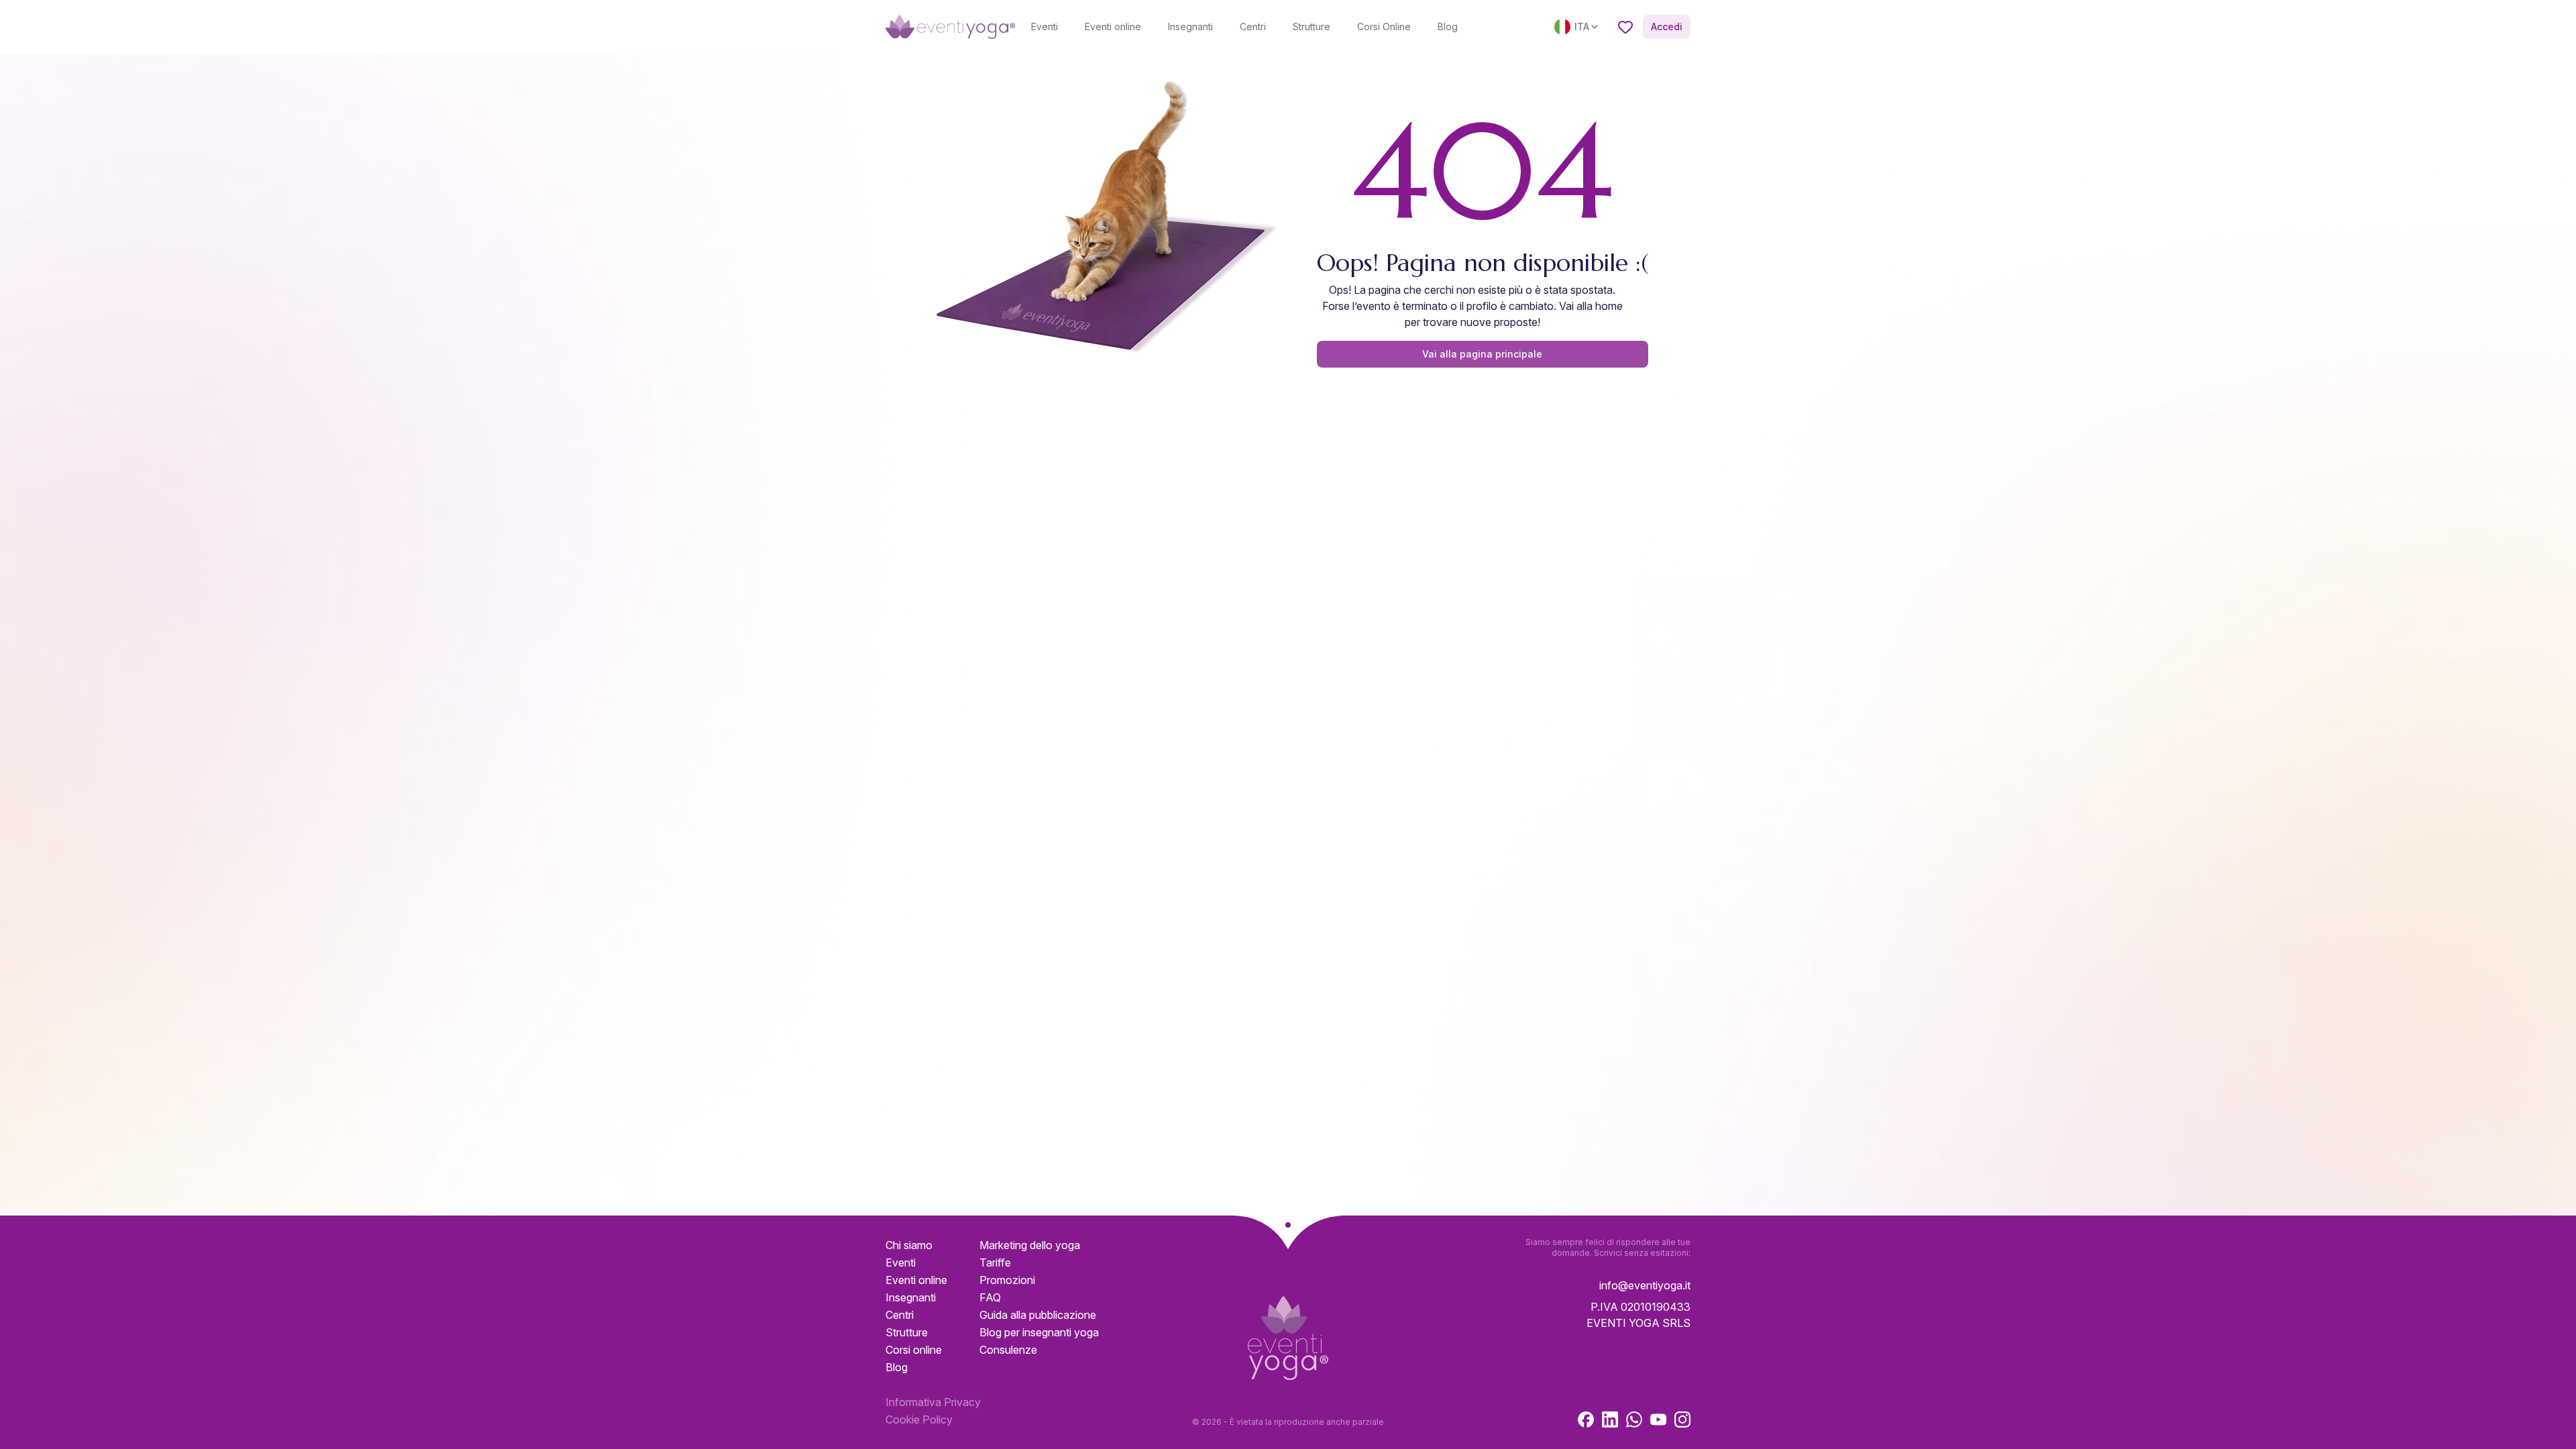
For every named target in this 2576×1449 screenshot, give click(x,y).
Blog (1448, 26)
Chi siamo (909, 1245)
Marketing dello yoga (1030, 1245)
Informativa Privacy (933, 1402)
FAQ (990, 1297)
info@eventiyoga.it (1645, 1285)
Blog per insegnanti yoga (1039, 1332)
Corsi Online (1384, 26)
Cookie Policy (919, 1419)
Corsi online (914, 1350)
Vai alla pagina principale (1482, 354)
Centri (1253, 26)
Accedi (1667, 26)
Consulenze (1008, 1350)
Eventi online (1113, 26)
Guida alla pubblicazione (1038, 1315)
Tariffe (995, 1263)
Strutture (1311, 26)
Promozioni (1007, 1280)
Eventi (1044, 26)
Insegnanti (1190, 26)
